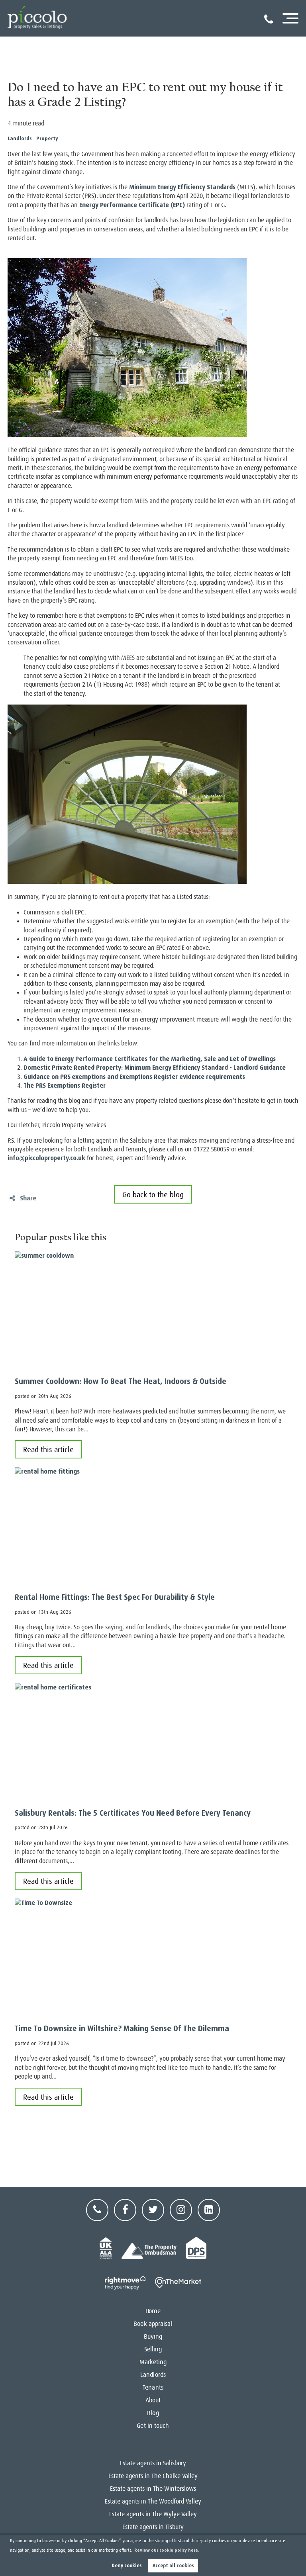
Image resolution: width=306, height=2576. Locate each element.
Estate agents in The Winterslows (153, 2489)
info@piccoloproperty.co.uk (46, 1158)
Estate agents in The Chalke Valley (153, 2476)
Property (47, 138)
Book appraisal (153, 2324)
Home (153, 2311)
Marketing (153, 2362)
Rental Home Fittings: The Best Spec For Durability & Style (115, 1597)
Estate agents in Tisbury (153, 2527)
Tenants (153, 2388)
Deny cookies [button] (127, 2566)
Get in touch (153, 2426)
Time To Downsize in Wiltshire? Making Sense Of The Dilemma (122, 2029)
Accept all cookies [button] (173, 2566)
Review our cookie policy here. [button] (167, 2550)
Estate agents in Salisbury (153, 2463)
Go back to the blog (153, 1195)
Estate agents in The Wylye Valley (153, 2514)
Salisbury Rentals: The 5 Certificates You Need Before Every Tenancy (133, 1813)
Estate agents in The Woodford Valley (153, 2502)
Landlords (20, 138)
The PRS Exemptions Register (65, 1085)
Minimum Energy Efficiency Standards (182, 187)
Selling (153, 2349)
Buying (153, 2337)
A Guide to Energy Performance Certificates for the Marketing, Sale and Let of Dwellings (150, 1059)
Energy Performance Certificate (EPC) (132, 205)
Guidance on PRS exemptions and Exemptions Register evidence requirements (134, 1077)
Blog (153, 2413)
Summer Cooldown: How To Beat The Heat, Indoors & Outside (121, 1381)
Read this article (48, 1449)
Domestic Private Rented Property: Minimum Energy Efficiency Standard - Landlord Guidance (155, 1068)
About (153, 2400)
